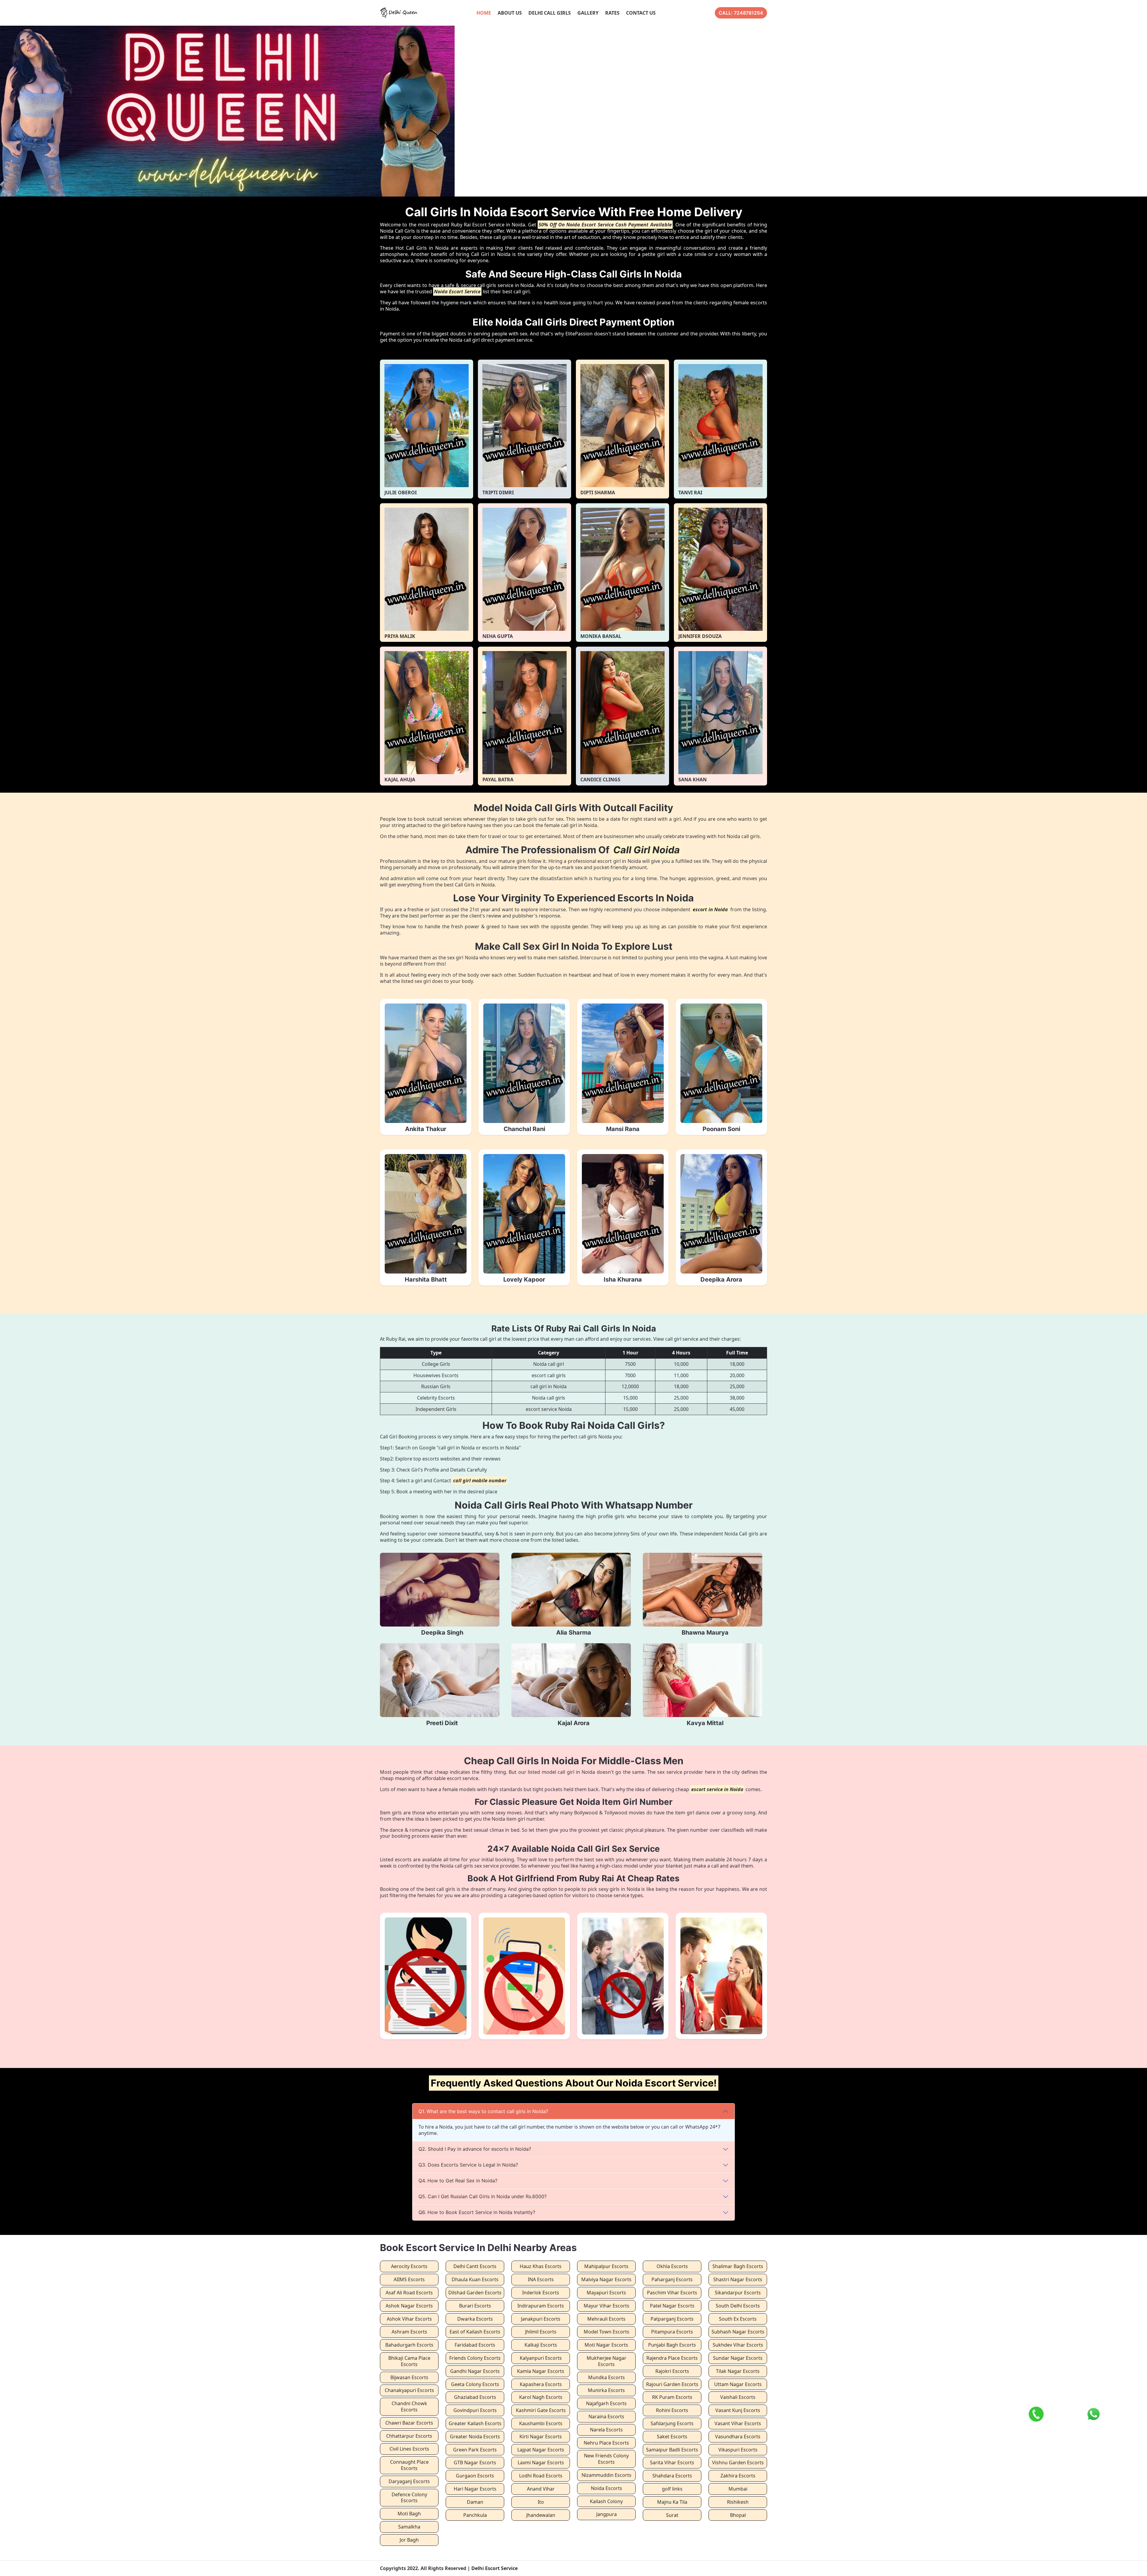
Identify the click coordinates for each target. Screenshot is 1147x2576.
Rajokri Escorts (672, 2371)
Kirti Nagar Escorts (541, 2437)
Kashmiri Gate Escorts (541, 2410)
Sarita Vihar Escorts (672, 2463)
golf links (672, 2489)
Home (484, 13)
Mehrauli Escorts (606, 2319)
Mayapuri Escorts (606, 2293)
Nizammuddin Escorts (607, 2475)
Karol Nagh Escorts (541, 2397)
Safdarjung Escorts (672, 2423)
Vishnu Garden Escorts (738, 2463)
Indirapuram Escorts (541, 2306)
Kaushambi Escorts (541, 2423)
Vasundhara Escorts (738, 2437)
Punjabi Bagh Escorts (672, 2345)
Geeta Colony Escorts (475, 2384)
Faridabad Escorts (475, 2345)
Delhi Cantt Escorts (475, 2266)
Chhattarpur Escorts (409, 2436)
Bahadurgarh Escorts (409, 2345)
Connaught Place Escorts (409, 2465)
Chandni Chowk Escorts (409, 2407)
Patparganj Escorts (672, 2319)
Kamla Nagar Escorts (541, 2371)
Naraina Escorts (606, 2417)
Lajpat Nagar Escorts (541, 2450)
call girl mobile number (480, 1480)
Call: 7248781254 (741, 13)
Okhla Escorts (672, 2266)
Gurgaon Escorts (475, 2476)
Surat (672, 2515)
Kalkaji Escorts (541, 2345)
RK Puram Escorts (672, 2397)
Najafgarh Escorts (606, 2403)
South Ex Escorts (738, 2319)
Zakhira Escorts (738, 2476)
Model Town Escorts (607, 2332)
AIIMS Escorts (409, 2279)
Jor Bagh (409, 2540)
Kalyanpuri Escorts (541, 2358)
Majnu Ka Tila (672, 2502)
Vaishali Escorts (738, 2397)
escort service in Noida (717, 1789)
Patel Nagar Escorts (672, 2306)
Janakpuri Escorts (541, 2319)
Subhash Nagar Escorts (738, 2332)
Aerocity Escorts (409, 2266)
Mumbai (738, 2489)
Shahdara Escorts (672, 2476)
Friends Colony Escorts (475, 2358)
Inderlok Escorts (541, 2293)
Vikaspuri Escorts (738, 2450)
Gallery (588, 13)
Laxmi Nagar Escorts (541, 2463)
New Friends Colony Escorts (606, 2459)
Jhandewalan (541, 2515)
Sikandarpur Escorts (738, 2293)
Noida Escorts (607, 2488)
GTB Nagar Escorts (475, 2463)
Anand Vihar (541, 2489)
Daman (475, 2502)
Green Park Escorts (475, 2450)
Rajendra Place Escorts (672, 2358)
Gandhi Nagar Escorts (475, 2371)
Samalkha (409, 2527)
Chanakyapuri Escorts (409, 2390)
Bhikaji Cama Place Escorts (409, 2361)
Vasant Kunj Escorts (738, 2410)
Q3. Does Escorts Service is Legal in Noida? (468, 2165)
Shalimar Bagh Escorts (738, 2266)
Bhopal (738, 2515)
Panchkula (475, 2515)
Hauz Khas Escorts (541, 2266)
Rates (612, 13)
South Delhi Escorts (738, 2306)
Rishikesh (738, 2502)
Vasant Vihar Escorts (738, 2423)
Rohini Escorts (672, 2410)
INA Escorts (541, 2279)
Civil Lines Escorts (409, 2449)
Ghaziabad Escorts (475, 2397)
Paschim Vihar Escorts (672, 2293)
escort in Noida (710, 909)
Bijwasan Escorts (409, 2377)
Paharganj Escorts (672, 2279)
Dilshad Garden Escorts (475, 2293)
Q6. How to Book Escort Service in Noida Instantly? (477, 2212)
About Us (510, 13)
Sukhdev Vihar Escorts (738, 2345)
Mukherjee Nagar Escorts (607, 2361)
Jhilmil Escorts (541, 2332)
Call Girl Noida (647, 850)
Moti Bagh (409, 2514)
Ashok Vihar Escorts (409, 2319)
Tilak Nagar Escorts (738, 2371)
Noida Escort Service (457, 291)
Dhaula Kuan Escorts (475, 2279)
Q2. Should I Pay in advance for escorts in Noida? (475, 2149)
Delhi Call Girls (550, 13)
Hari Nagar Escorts (475, 2489)
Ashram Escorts (409, 2332)
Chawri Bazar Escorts (409, 2423)
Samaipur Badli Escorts (672, 2450)
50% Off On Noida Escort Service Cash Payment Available (605, 225)
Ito (541, 2502)
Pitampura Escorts (672, 2332)
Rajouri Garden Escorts (672, 2384)
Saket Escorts (672, 2437)
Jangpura (607, 2514)
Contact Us (641, 13)
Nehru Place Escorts (606, 2443)
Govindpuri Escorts (475, 2410)
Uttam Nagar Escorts (738, 2384)
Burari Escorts (475, 2306)
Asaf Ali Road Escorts (409, 2293)
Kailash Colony (606, 2501)
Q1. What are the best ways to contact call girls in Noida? (483, 2111)
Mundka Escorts (607, 2377)
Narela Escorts (606, 2430)
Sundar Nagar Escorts (738, 2358)
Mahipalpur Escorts (606, 2266)
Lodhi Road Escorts (541, 2476)
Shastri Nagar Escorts (738, 2279)
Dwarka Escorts (475, 2319)
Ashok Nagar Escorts (409, 2306)
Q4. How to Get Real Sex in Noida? (458, 2181)
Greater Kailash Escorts (475, 2423)
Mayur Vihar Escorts (607, 2306)
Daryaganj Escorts (409, 2481)
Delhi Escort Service (494, 2568)
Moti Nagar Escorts (606, 2345)
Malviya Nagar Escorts (606, 2279)
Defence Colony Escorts (409, 2498)
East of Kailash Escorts (475, 2332)
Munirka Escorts (606, 2390)
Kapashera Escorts (541, 2384)
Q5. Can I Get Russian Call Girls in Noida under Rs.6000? (483, 2196)
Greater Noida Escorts (475, 2437)
